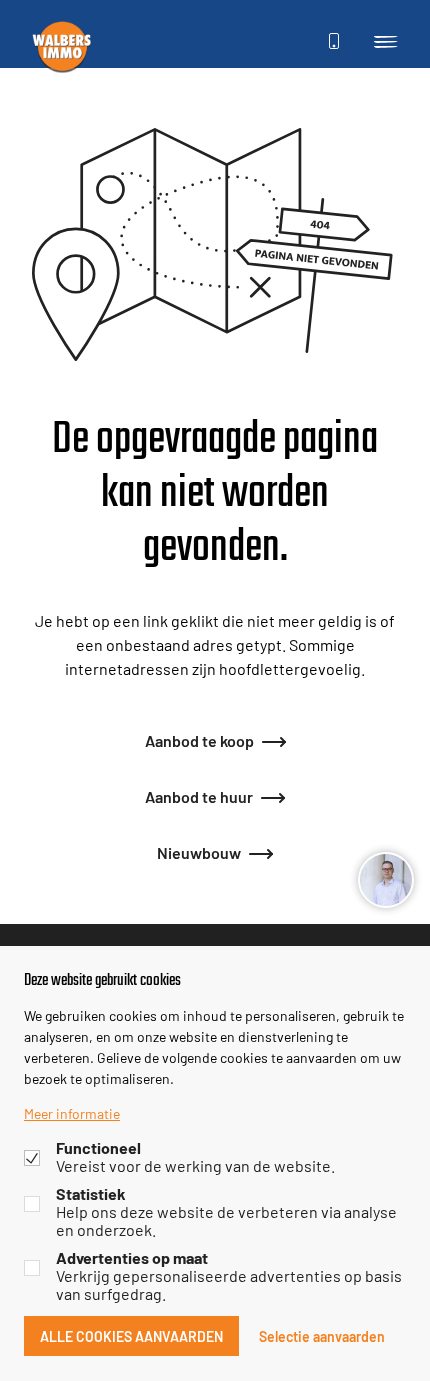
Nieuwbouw (199, 851)
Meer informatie (72, 1113)
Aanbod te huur (199, 795)
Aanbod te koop (199, 739)
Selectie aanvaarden (322, 1336)
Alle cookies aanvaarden (131, 1336)
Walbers (62, 46)
